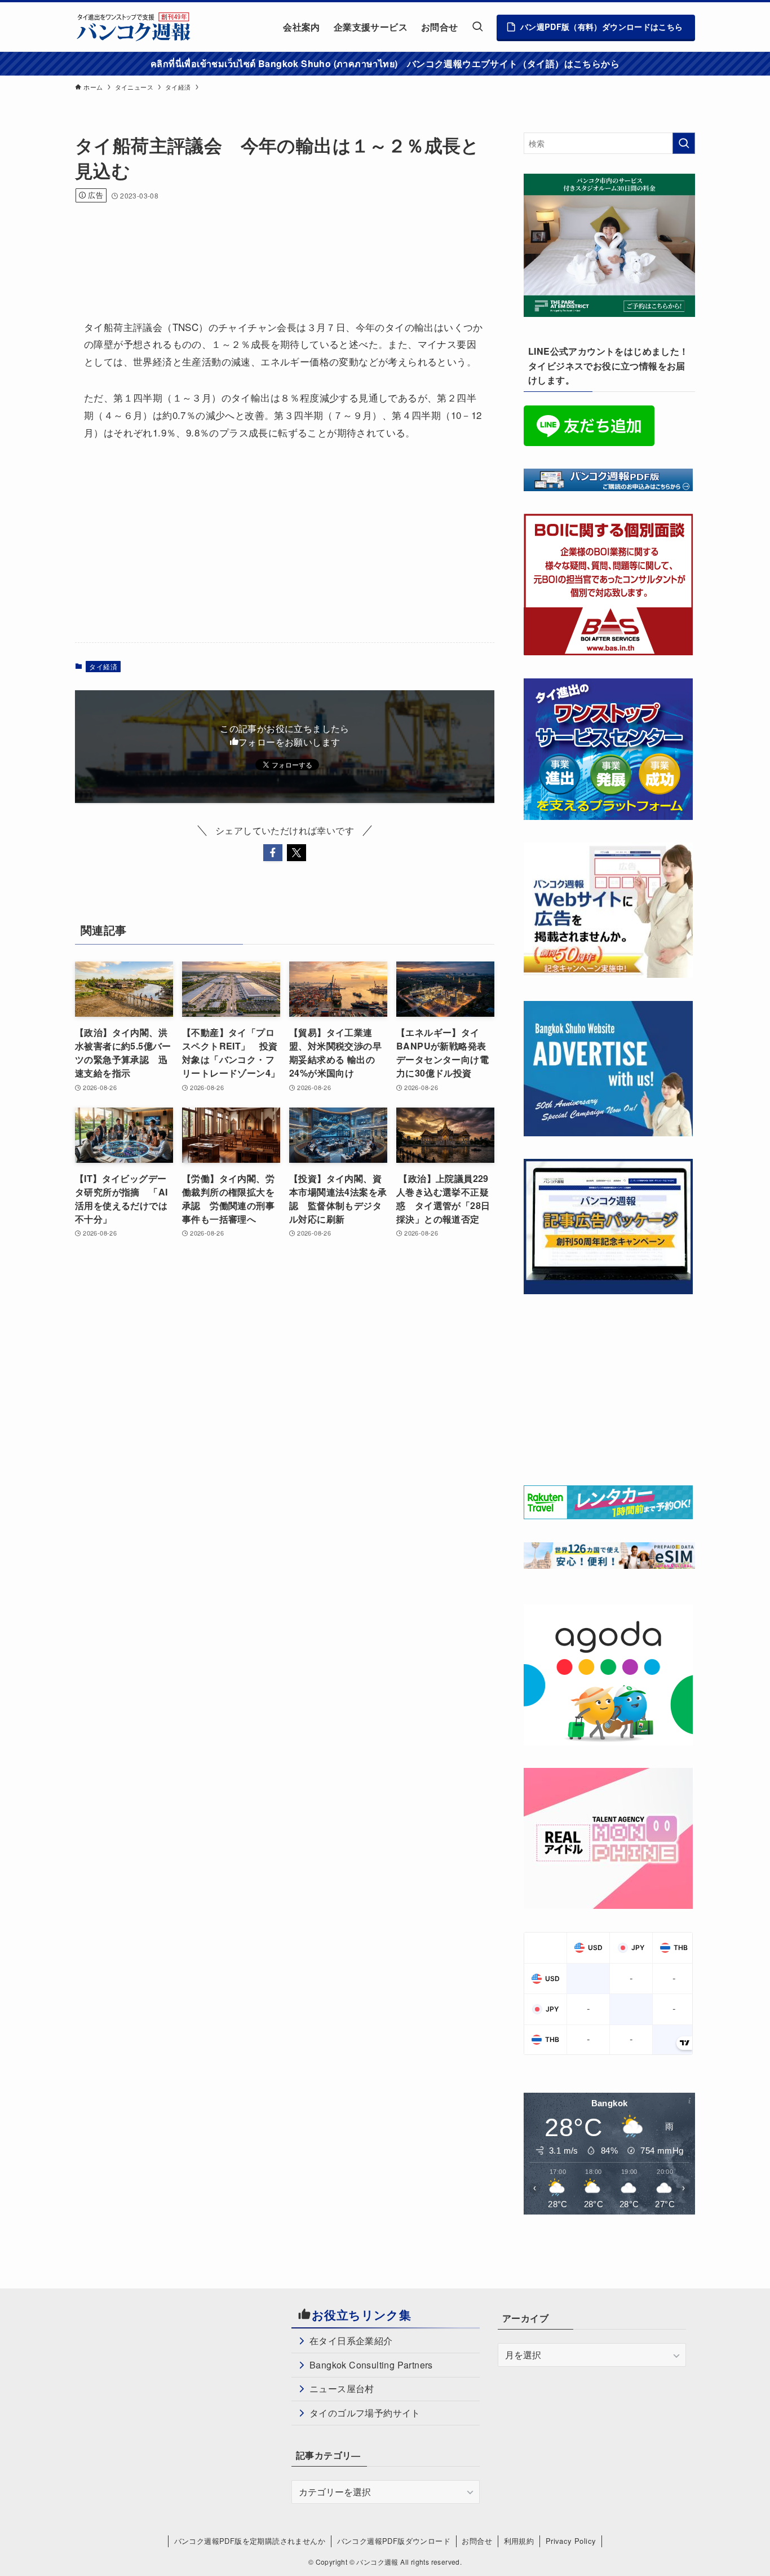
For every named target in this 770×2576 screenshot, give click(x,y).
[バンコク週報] (133, 27)
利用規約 (519, 2541)
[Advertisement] (280, 246)
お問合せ (477, 2541)
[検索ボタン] (477, 27)
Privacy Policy (571, 2541)
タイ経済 (103, 666)
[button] (273, 853)
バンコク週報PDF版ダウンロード (394, 2541)
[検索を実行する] (684, 143)
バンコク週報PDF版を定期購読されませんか (250, 2541)
